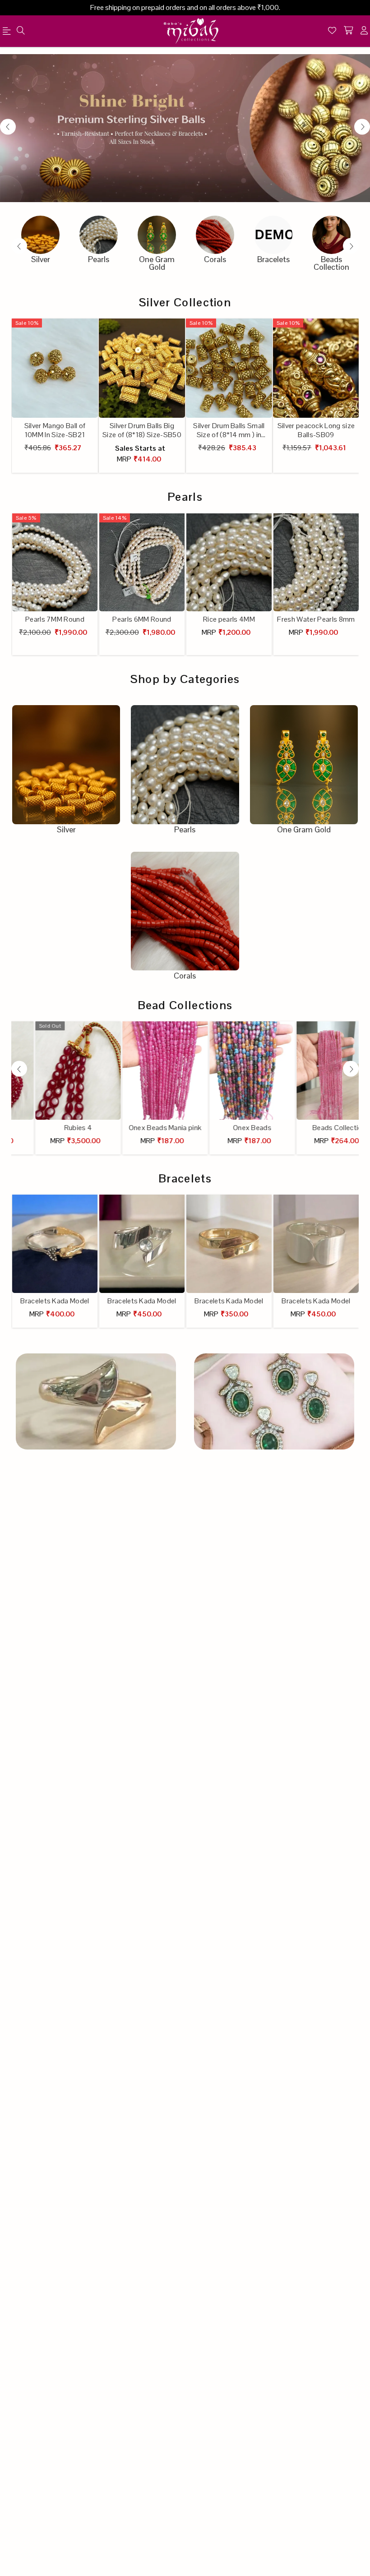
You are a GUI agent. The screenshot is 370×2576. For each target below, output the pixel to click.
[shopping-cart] (348, 31)
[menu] (21, 31)
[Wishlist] (332, 31)
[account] (364, 31)
